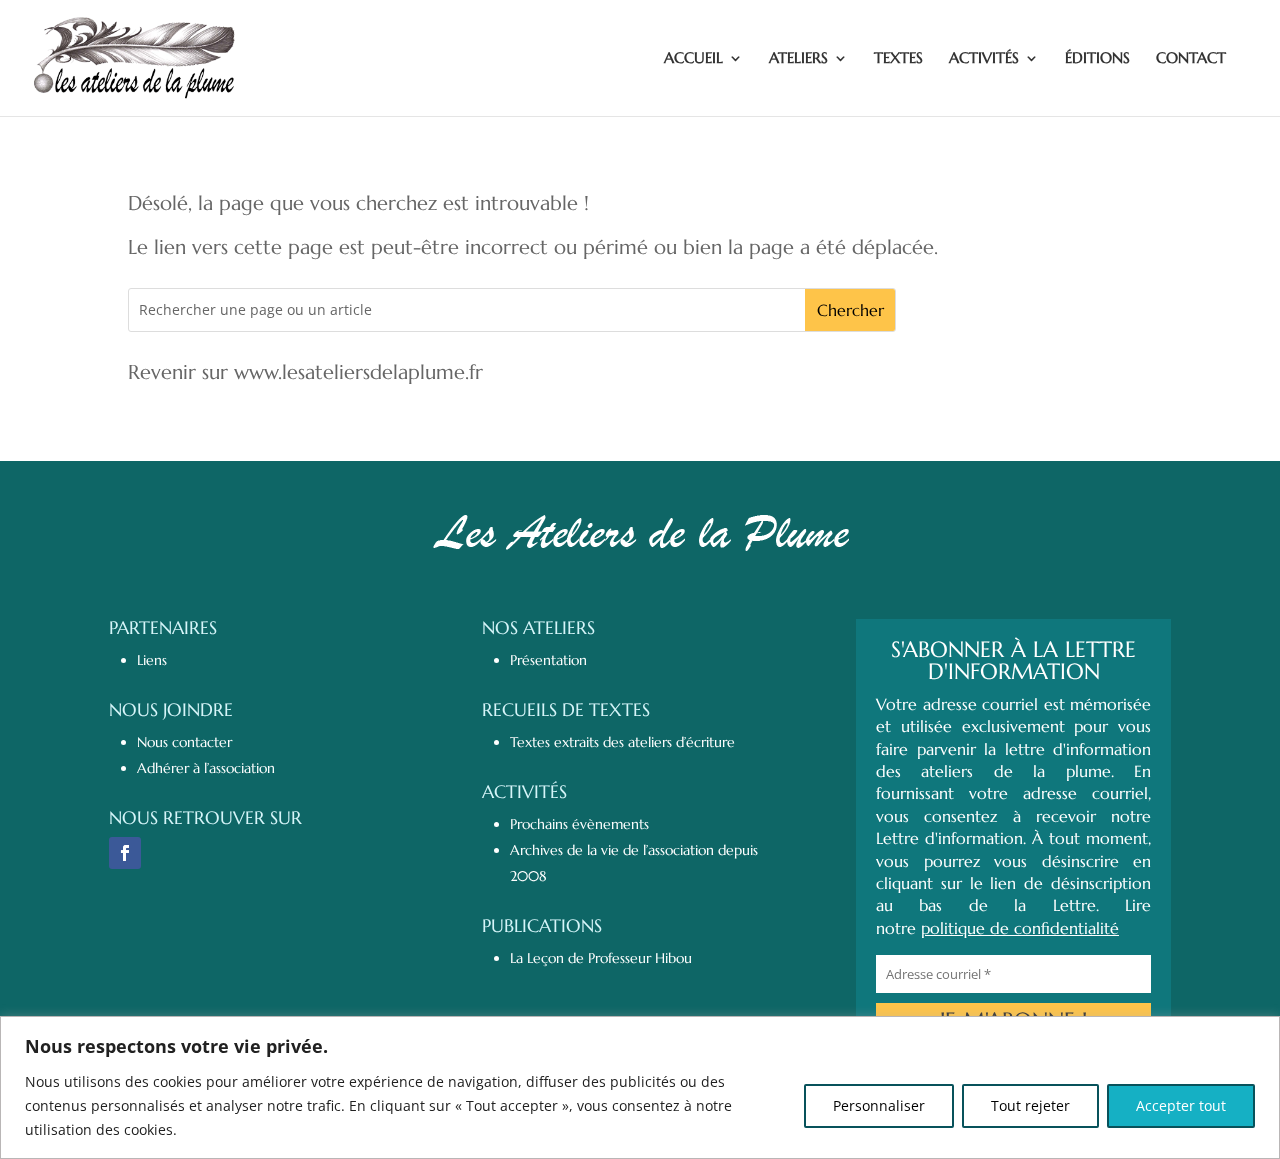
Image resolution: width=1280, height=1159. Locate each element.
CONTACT (1191, 59)
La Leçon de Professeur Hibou (601, 958)
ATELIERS (798, 59)
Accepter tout (1181, 1105)
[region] (640, 1087)
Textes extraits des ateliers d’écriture (622, 742)
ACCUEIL (693, 59)
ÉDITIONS (1097, 59)
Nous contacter (184, 742)
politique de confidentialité (1020, 928)
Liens (152, 660)
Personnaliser (879, 1105)
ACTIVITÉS (984, 59)
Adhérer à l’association (206, 768)
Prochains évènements (579, 824)
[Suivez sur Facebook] (125, 853)
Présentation (548, 660)
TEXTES (898, 59)
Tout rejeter (1030, 1105)
